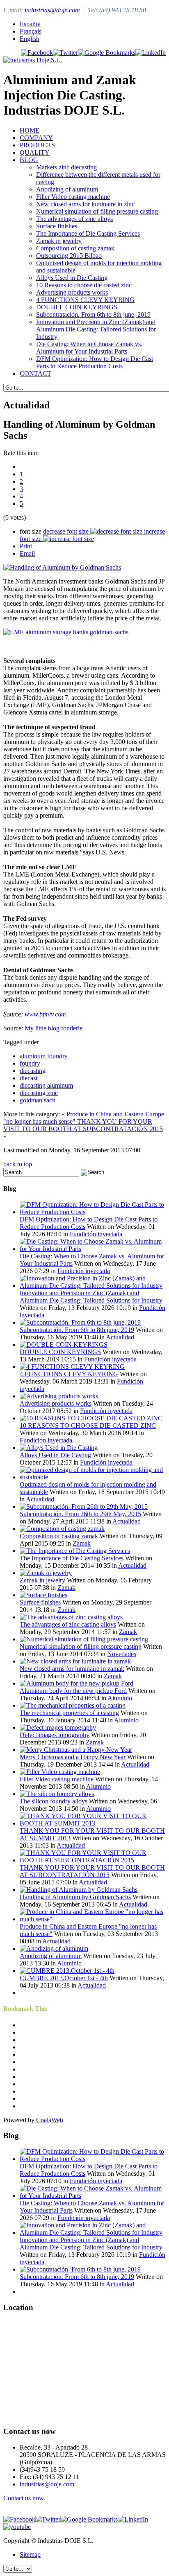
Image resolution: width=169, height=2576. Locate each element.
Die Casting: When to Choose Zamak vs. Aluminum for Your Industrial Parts (89, 348)
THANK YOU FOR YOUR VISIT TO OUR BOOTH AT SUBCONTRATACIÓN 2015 (92, 1871)
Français (31, 31)
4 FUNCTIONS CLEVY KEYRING (85, 300)
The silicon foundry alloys (54, 1801)
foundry (30, 1063)
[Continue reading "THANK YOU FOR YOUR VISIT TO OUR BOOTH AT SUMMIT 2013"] (93, 1823)
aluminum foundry (44, 1056)
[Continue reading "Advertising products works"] (59, 1396)
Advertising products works (72, 292)
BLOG (29, 160)
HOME (30, 130)
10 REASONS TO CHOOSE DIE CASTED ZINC (88, 1425)
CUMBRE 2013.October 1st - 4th (64, 1978)
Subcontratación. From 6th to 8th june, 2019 (93, 314)
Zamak (82, 1543)
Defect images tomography (55, 1735)
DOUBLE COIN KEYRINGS (77, 307)
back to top (18, 1164)
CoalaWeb (50, 2120)
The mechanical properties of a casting (69, 1713)
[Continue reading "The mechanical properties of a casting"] (73, 1705)
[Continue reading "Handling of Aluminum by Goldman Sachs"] (79, 1890)
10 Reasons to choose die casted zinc (84, 285)
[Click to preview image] (62, 567)
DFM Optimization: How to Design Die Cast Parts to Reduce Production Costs (95, 362)
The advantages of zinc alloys (74, 219)
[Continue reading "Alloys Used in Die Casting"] (59, 1448)
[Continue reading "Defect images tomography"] (58, 1727)
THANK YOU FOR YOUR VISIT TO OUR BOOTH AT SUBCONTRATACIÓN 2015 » (83, 1129)
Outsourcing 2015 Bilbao (69, 256)
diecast (29, 1078)
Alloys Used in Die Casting (72, 278)
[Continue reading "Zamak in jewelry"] (46, 1573)
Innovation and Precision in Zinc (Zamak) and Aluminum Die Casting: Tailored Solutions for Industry (96, 329)
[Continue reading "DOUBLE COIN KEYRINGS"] (64, 1344)
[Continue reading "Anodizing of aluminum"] (54, 1948)
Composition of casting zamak (75, 248)
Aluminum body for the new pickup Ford (73, 1691)
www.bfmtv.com (45, 1014)
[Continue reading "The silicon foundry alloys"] (57, 1794)
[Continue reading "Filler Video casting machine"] (60, 1772)
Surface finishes (57, 226)
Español (30, 24)
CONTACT (35, 373)
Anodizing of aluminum (67, 189)
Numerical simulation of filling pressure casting (97, 211)
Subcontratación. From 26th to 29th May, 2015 (80, 1514)
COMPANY (36, 138)
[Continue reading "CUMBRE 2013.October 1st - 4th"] (67, 1971)
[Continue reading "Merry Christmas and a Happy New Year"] (76, 1750)
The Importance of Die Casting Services (88, 233)
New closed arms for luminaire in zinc (85, 204)
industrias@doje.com (52, 10)
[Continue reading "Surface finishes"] (43, 1595)
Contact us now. (24, 2498)
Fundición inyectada (96, 1234)
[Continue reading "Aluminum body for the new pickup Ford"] (77, 1683)
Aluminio (120, 1698)
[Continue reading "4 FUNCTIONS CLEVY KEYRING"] (72, 1367)
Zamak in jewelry (59, 241)
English (30, 39)
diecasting (33, 1071)
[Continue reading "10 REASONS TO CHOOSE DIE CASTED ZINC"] (91, 1418)
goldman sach (38, 1100)
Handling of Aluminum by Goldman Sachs (75, 1897)
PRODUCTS (37, 145)
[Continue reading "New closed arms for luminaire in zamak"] (75, 1661)
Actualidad (120, 1337)
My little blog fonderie (54, 1028)
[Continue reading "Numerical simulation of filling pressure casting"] (84, 1639)
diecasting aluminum (46, 1085)
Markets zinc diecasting (66, 167)
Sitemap (30, 2555)
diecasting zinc (39, 1093)
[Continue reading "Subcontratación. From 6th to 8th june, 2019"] (80, 1322)
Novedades (122, 1654)
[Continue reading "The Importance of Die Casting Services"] (75, 1551)
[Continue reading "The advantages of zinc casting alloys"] (71, 1617)
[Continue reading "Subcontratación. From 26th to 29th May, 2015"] (84, 1507)
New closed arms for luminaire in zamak (72, 1669)
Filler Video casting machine (73, 197)
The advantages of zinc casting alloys (68, 1624)
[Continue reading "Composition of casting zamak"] (62, 1529)
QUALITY (35, 152)
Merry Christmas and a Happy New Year (73, 1757)
